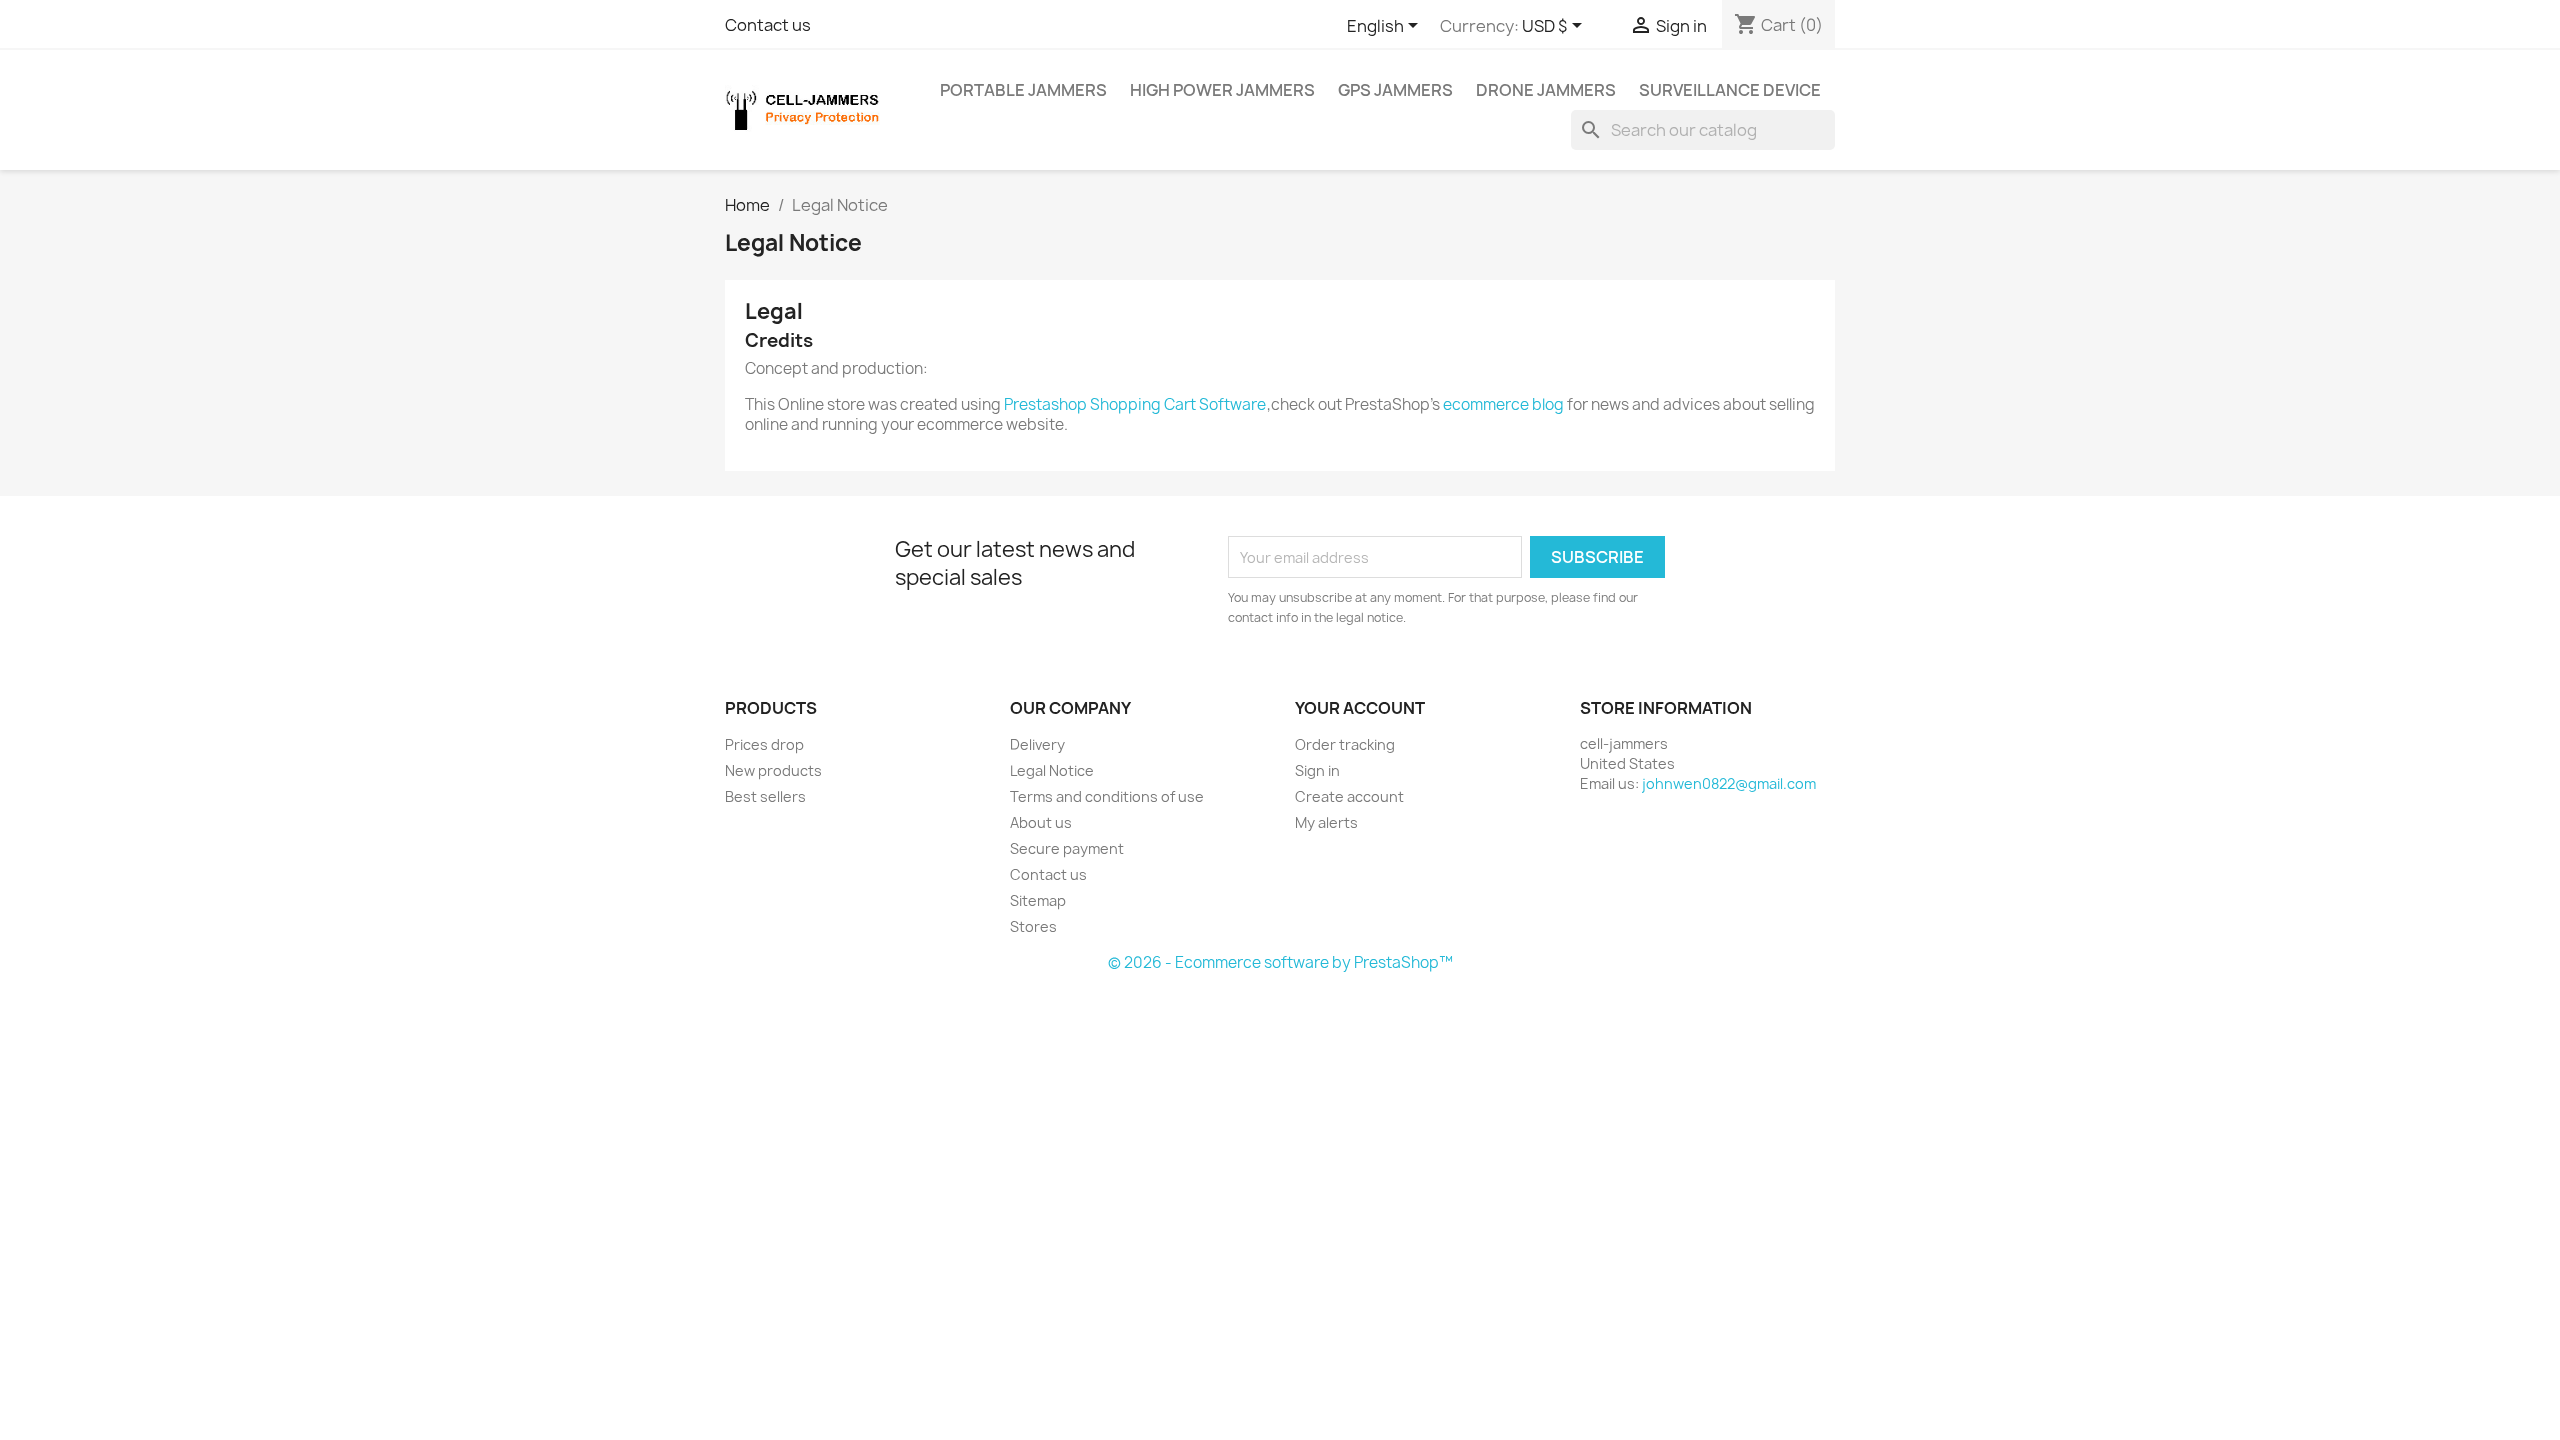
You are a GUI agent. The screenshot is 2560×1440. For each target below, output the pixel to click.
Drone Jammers (1546, 90)
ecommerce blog (1503, 404)
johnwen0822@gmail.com (1729, 783)
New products (773, 770)
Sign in (1317, 770)
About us (1041, 822)
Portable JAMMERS (1023, 90)
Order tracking (1345, 744)
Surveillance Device (1730, 90)
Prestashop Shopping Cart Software (1135, 404)
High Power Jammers (1222, 90)
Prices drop (764, 744)
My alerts (1326, 822)
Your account (1360, 708)
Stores (1033, 926)
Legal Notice (1052, 770)
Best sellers (765, 796)
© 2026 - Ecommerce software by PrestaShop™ (1280, 962)
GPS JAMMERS (1395, 90)
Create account (1349, 796)
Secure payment (1067, 848)
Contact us (768, 25)
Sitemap (1038, 900)
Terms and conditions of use (1107, 796)
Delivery (1037, 744)
